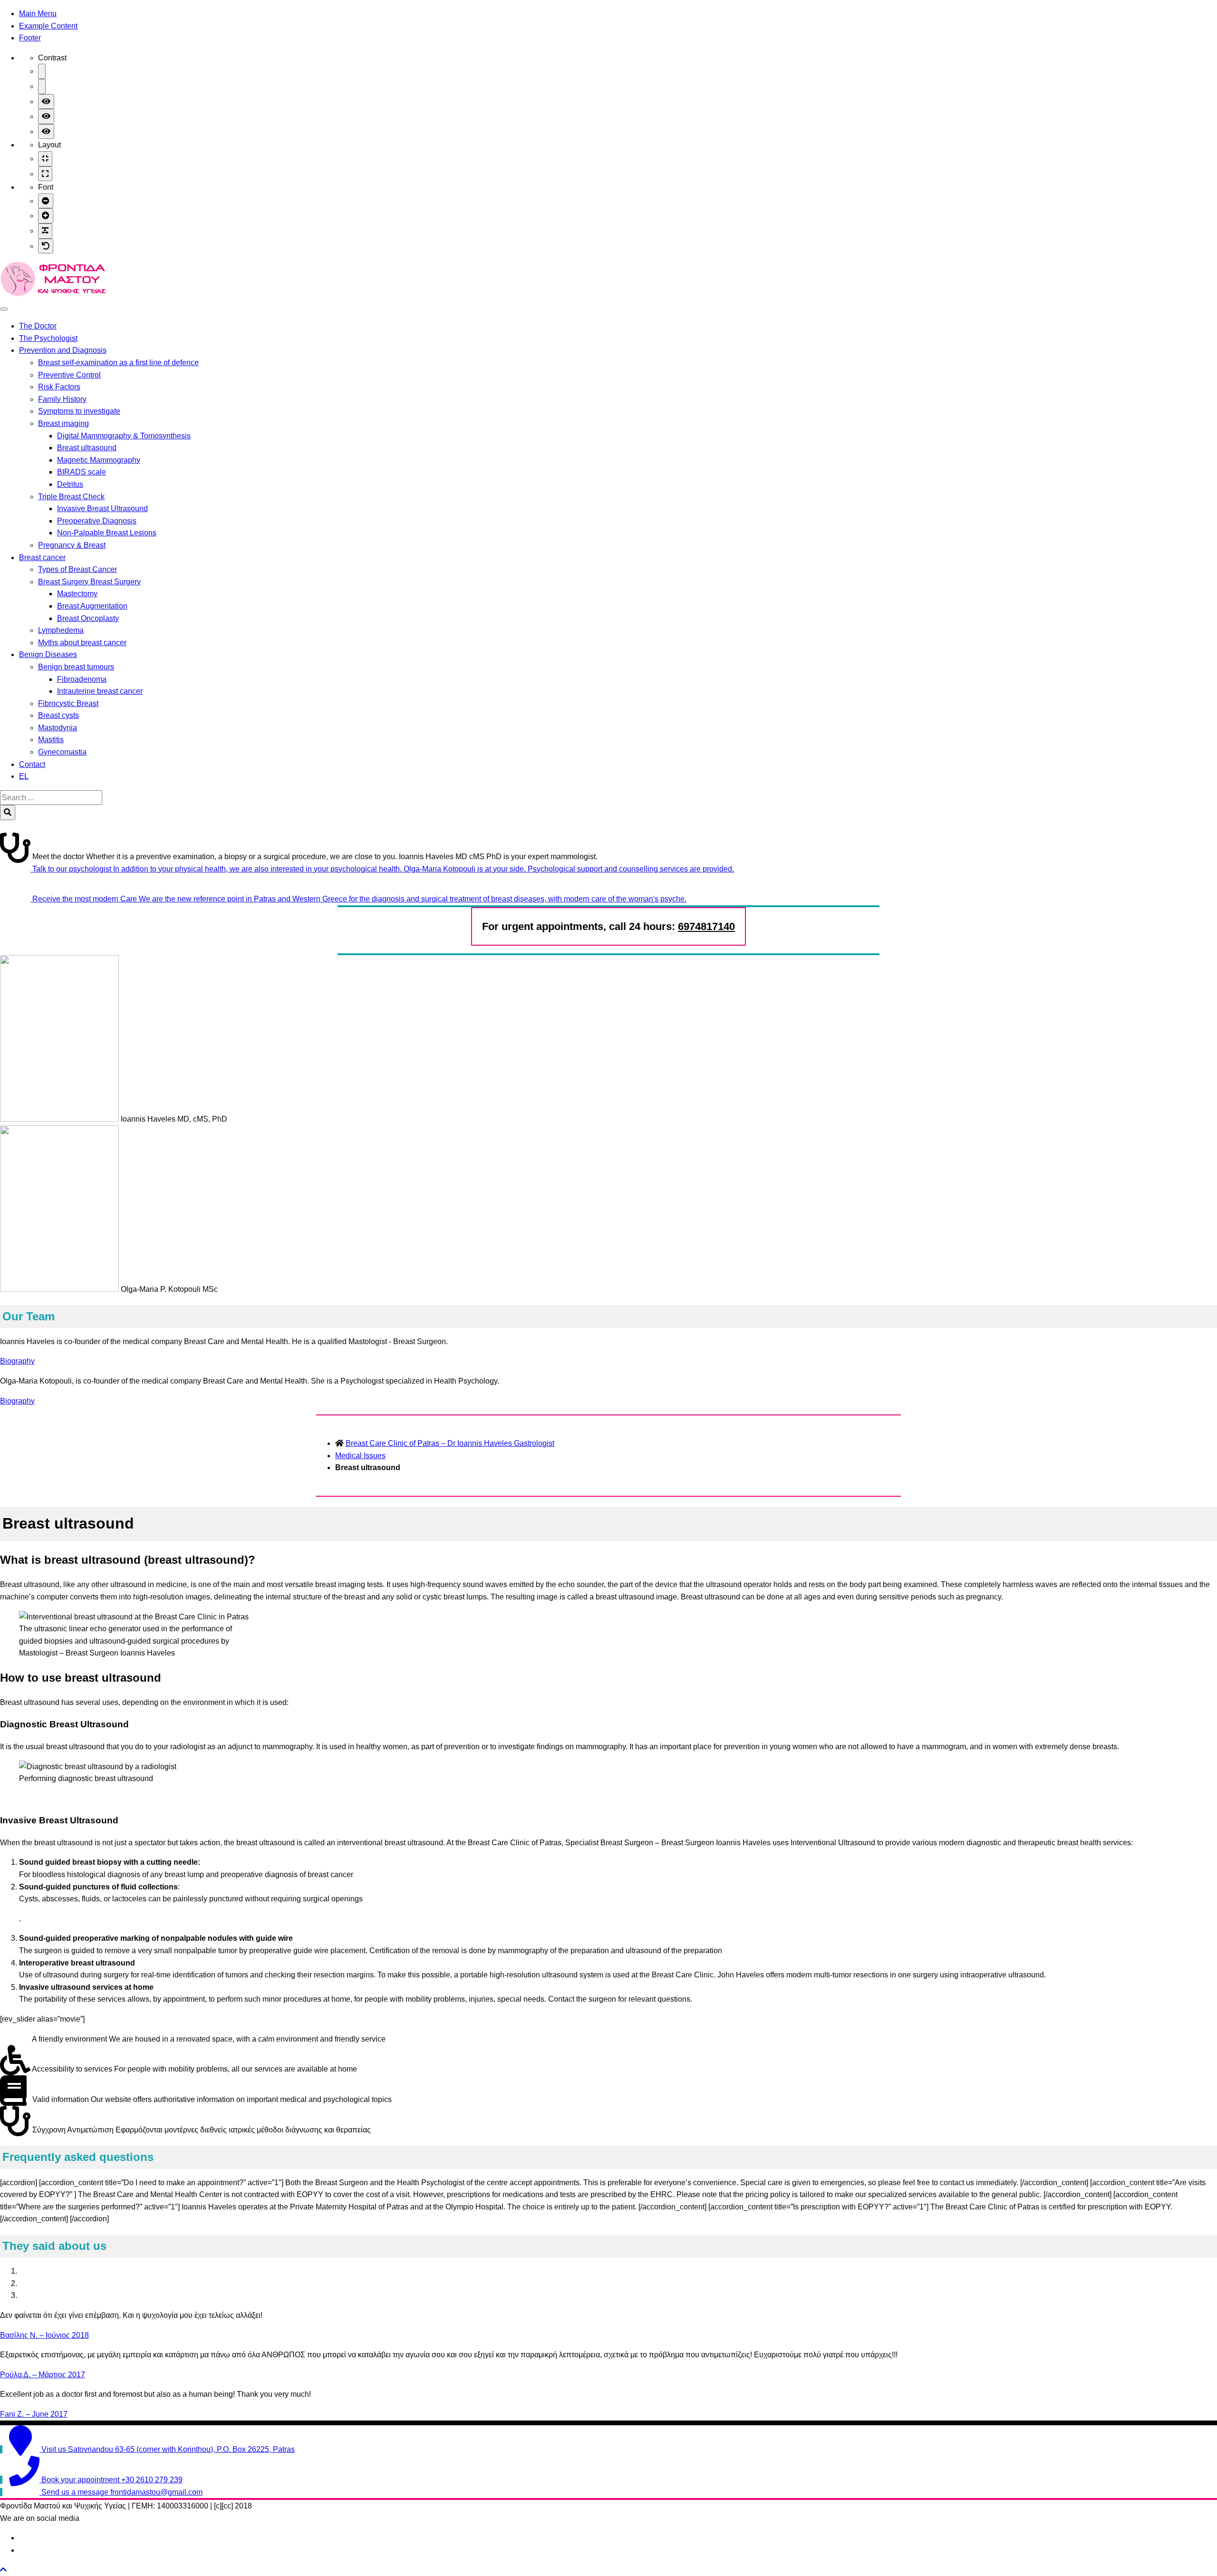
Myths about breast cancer (82, 643)
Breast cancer (42, 557)
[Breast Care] (53, 294)
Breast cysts (58, 715)
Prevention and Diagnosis (63, 350)
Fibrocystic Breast (68, 703)
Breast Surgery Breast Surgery (89, 582)
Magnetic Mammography (99, 460)
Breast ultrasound (87, 448)
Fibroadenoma (82, 679)
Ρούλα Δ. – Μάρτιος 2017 (43, 2375)
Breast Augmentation (92, 606)
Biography (17, 1361)
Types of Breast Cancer (77, 569)
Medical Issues (360, 1456)
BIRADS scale (82, 472)
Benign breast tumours (76, 667)
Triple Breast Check (71, 497)
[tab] (618, 2271)
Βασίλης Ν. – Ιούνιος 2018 (44, 2335)
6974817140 (706, 926)
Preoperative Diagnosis (97, 521)
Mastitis (51, 740)
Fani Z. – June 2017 (34, 2414)
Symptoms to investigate (79, 411)
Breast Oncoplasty (88, 618)
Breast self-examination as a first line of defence (118, 363)
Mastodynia (58, 728)
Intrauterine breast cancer (100, 691)
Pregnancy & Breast (72, 545)
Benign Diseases (48, 654)
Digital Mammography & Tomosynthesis (124, 436)
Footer (30, 38)
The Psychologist (48, 338)
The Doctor (38, 326)
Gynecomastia (62, 752)
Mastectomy (77, 594)
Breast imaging (63, 423)
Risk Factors (59, 387)
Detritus (70, 484)
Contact (32, 764)
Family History (62, 399)
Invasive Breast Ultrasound (102, 508)
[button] (3, 2570)
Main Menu (38, 14)
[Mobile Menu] (4, 309)
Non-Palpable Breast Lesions (107, 533)
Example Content (48, 26)
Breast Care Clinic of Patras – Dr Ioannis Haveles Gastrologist (450, 1443)
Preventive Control (69, 375)
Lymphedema (61, 630)
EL (24, 776)
